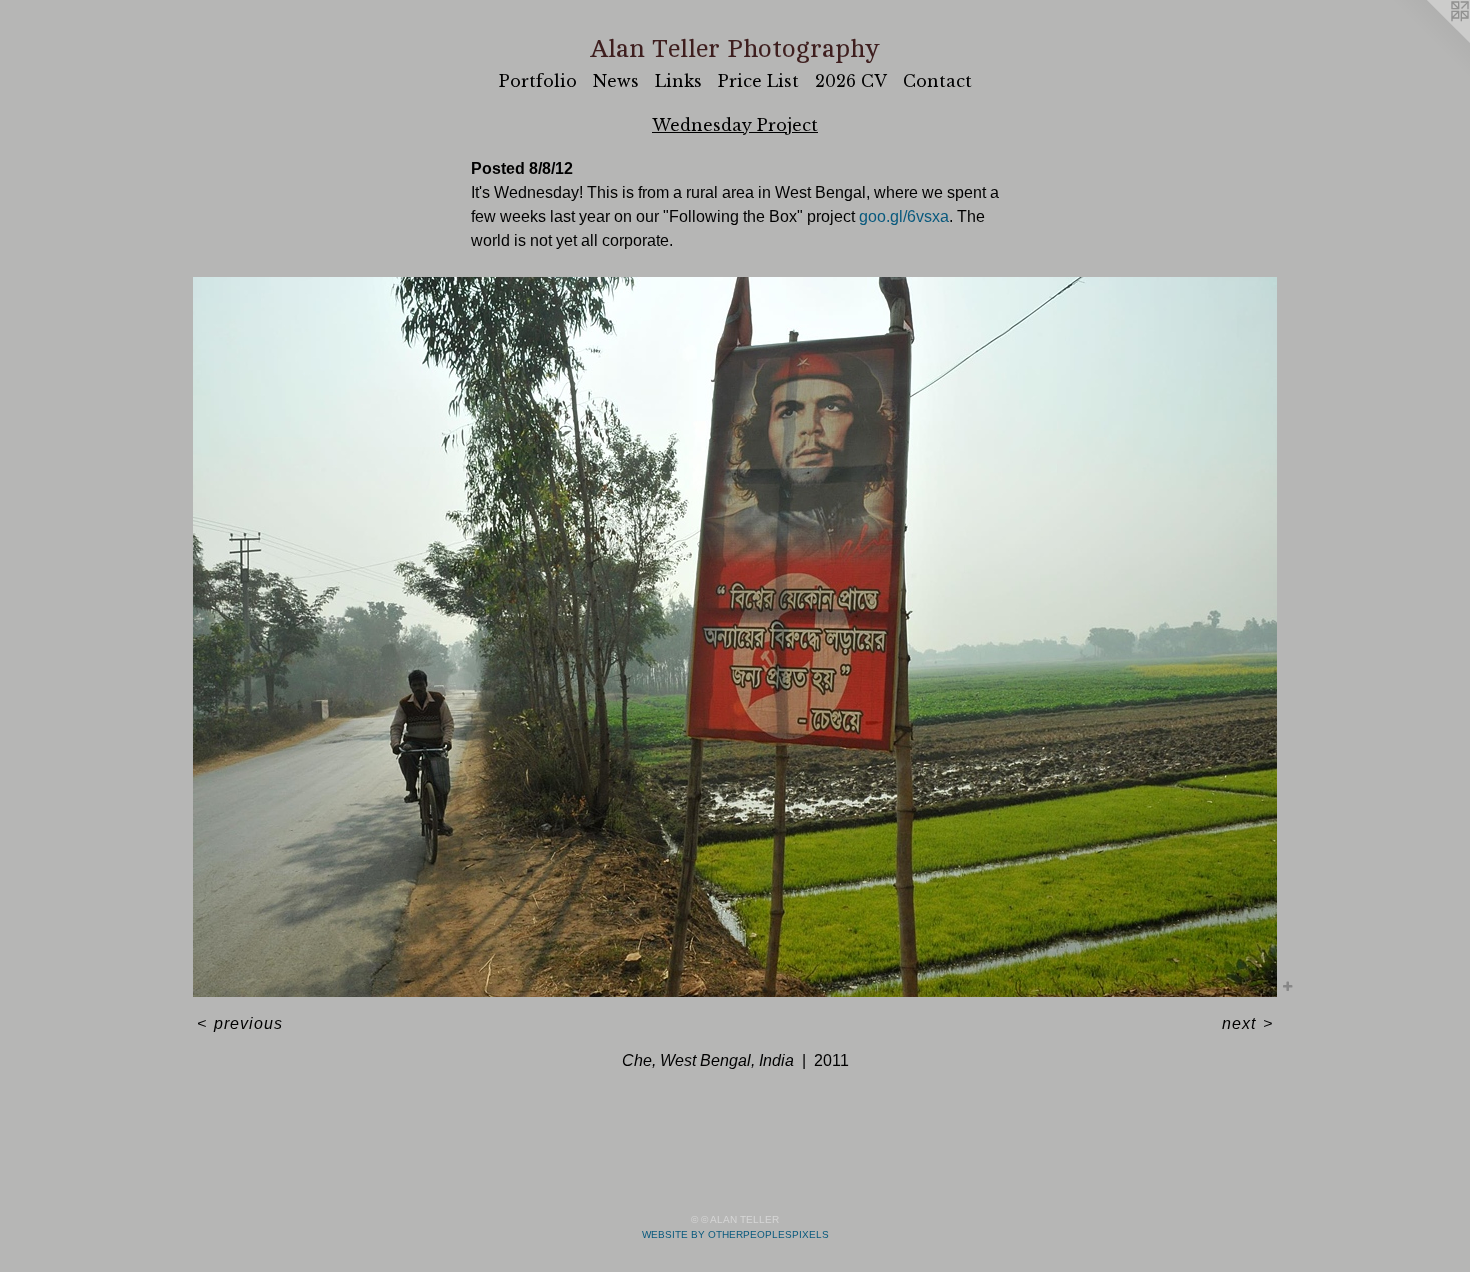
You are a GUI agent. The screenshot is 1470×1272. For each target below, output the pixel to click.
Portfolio (538, 81)
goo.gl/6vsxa (904, 216)
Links (678, 81)
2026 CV (851, 81)
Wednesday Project (735, 125)
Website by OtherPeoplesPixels (735, 1234)
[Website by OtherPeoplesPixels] (1430, 40)
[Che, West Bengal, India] (735, 637)
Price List (758, 81)
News (616, 81)
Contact (937, 81)
